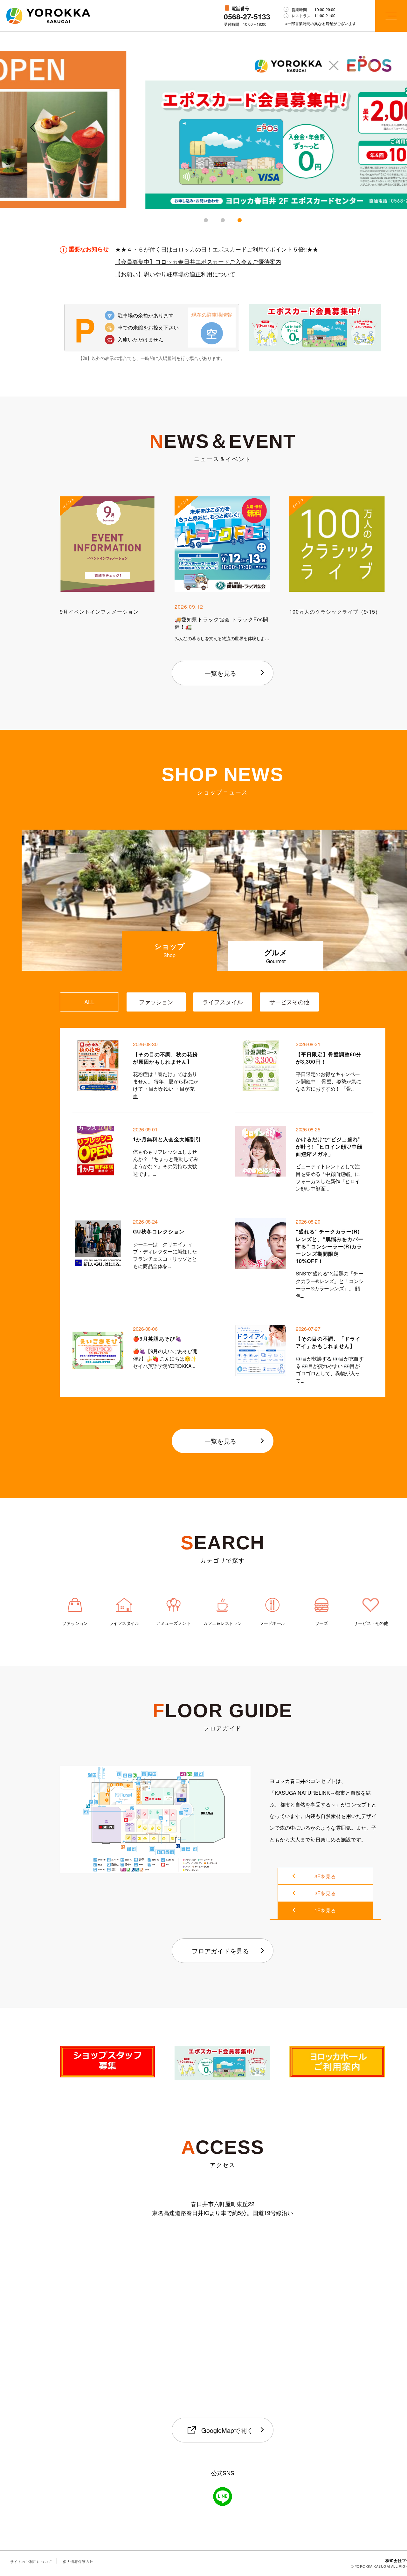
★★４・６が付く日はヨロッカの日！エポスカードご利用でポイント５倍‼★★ (217, 249)
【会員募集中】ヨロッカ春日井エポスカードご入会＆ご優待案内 (198, 261)
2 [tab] (223, 220)
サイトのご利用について (31, 2561)
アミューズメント (173, 1623)
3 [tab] (240, 220)
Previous (32, 133)
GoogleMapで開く (227, 2430)
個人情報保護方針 (78, 2561)
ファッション (75, 1623)
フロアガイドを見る (220, 1951)
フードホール (272, 1623)
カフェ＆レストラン (223, 1623)
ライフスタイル (124, 1623)
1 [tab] (206, 220)
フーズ (322, 1623)
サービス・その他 (371, 1623)
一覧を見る (220, 673)
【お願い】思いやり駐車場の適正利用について (175, 273)
